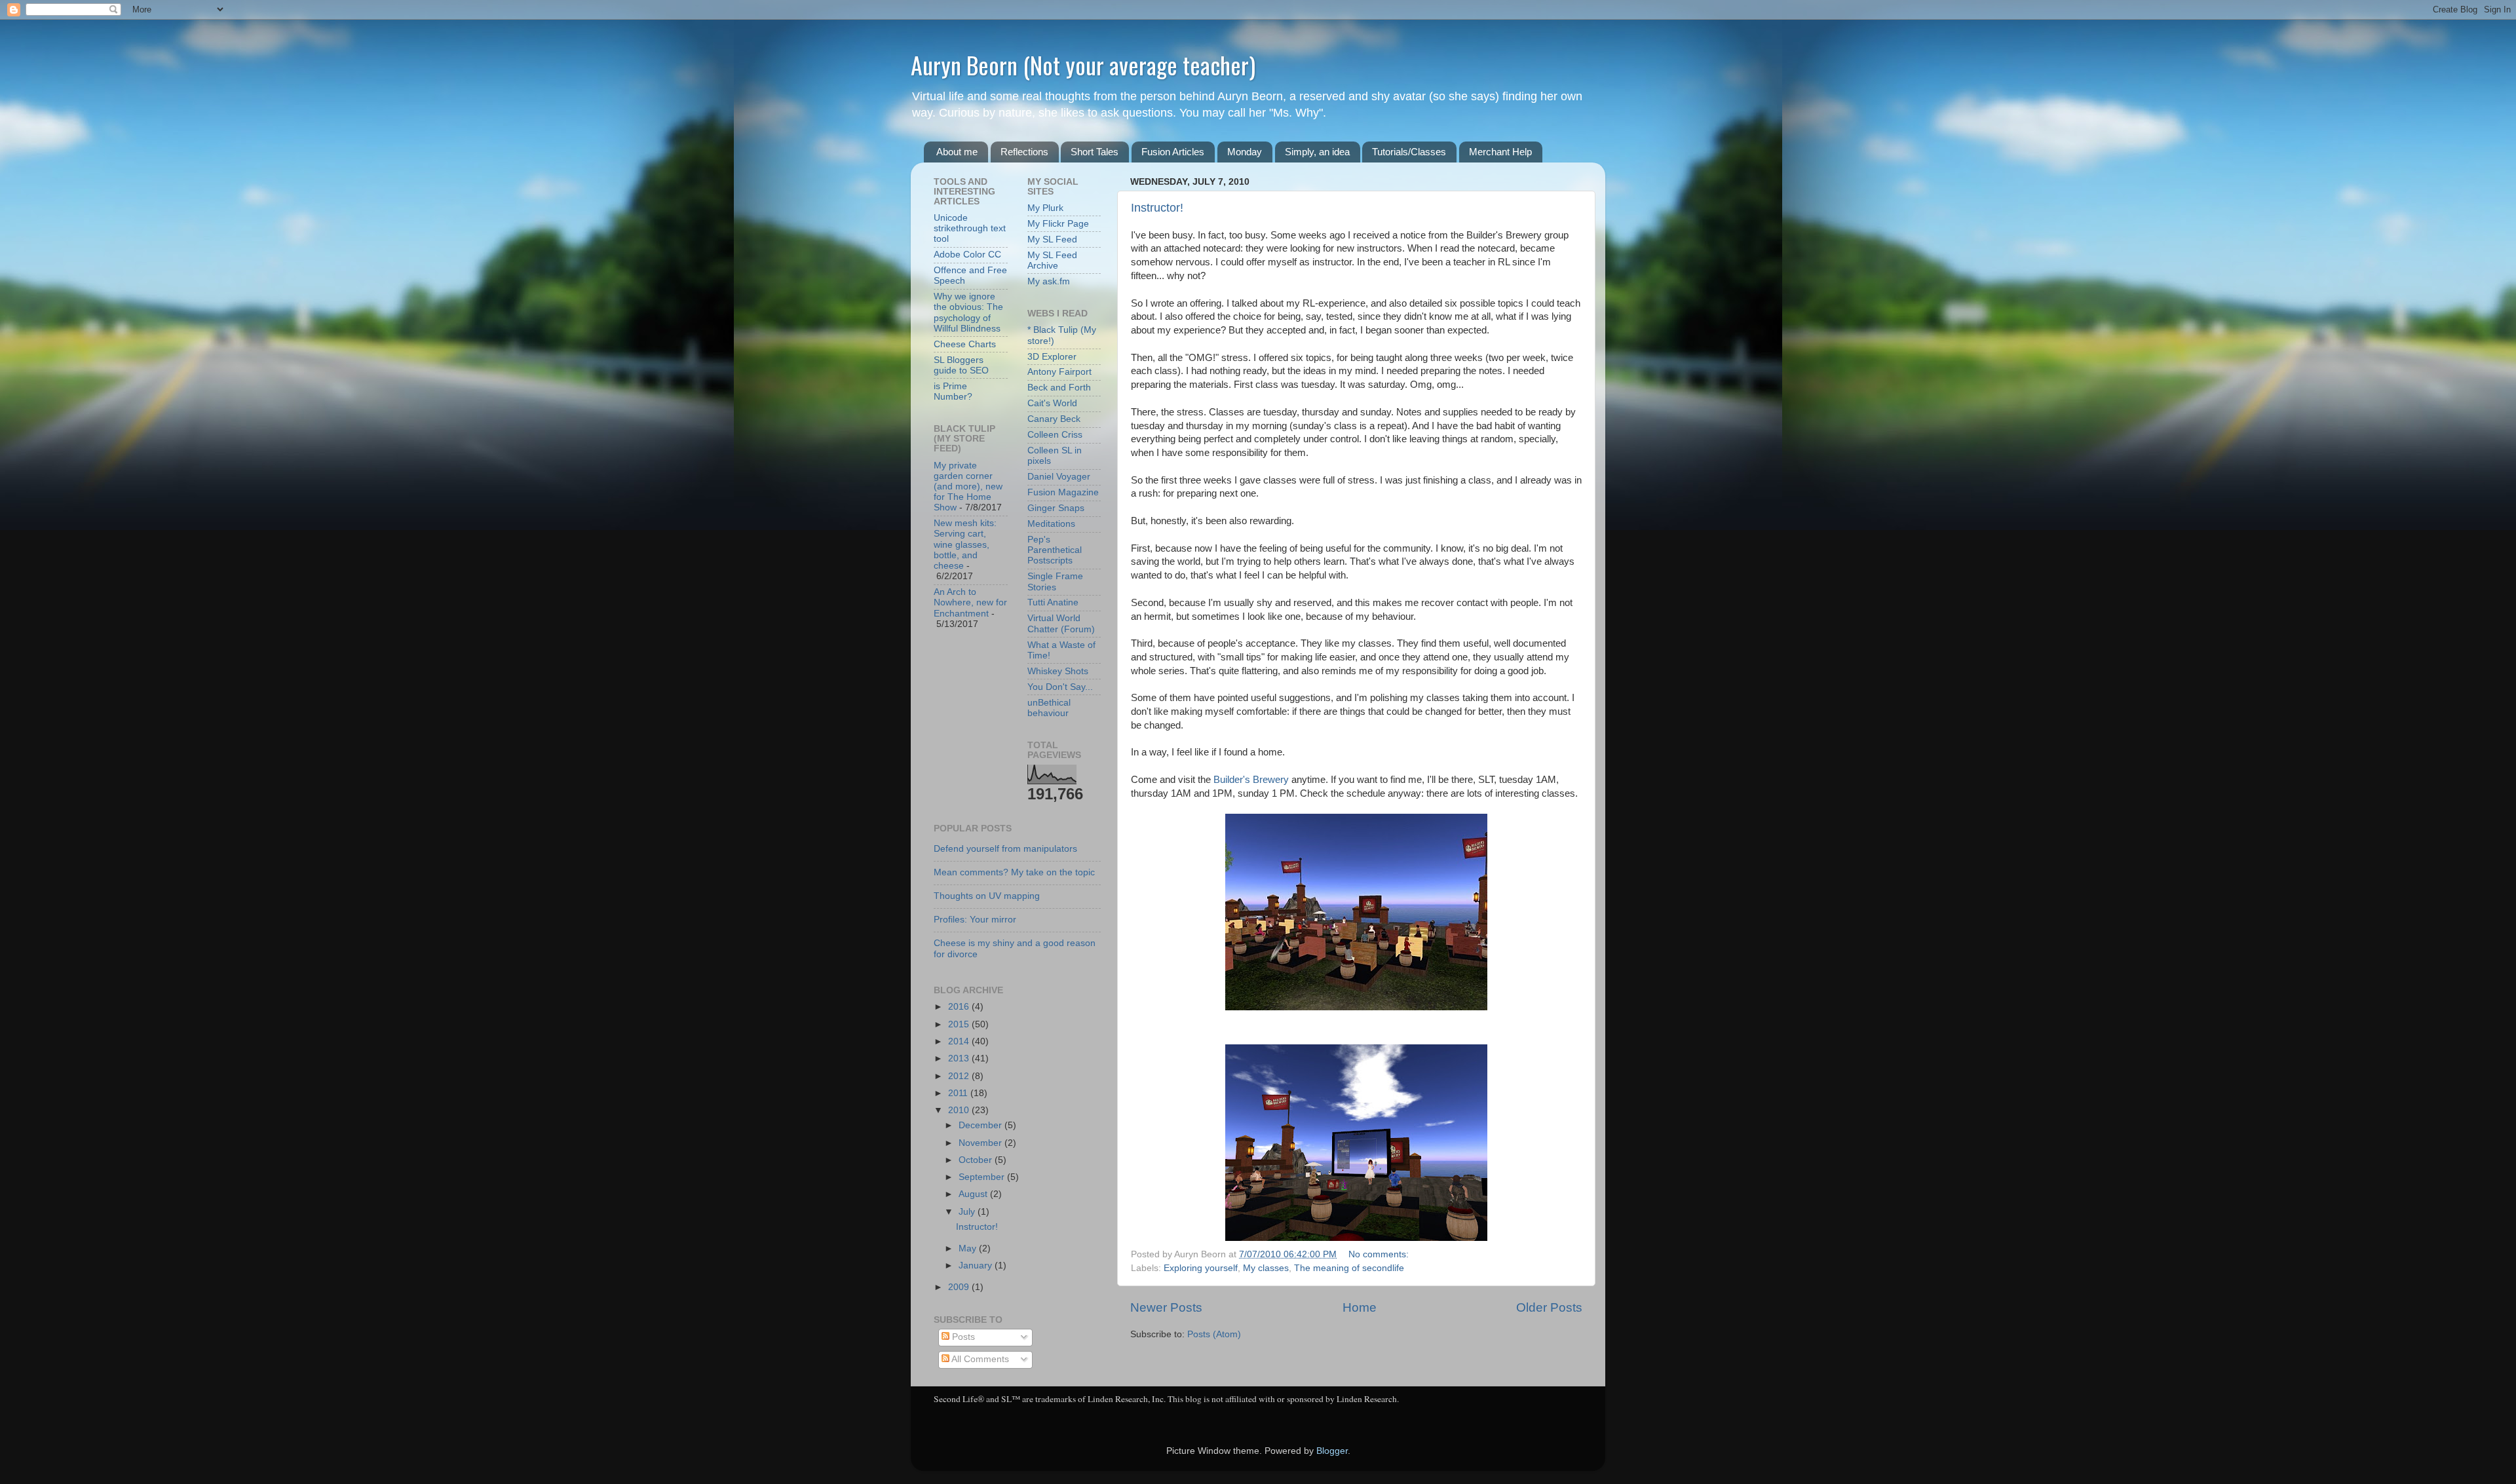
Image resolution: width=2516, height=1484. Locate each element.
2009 (960, 1287)
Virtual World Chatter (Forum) (1061, 623)
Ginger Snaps (1056, 508)
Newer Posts (1166, 1307)
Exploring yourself (1201, 1268)
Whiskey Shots (1058, 671)
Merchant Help (1500, 152)
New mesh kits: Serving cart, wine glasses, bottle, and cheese (965, 544)
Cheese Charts (965, 344)
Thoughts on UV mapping (987, 896)
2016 (960, 1007)
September (983, 1177)
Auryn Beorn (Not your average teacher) (1083, 65)
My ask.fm (1049, 281)
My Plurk (1045, 208)
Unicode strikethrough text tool (970, 228)
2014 (960, 1041)
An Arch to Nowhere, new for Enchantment (970, 602)
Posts (962, 1337)
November (982, 1143)
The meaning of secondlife (1349, 1268)
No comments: (1380, 1254)
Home (1360, 1307)
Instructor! (1157, 208)
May (969, 1248)
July (968, 1212)
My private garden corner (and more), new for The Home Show (968, 487)
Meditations (1051, 524)
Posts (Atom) (1214, 1334)
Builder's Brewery (1251, 780)
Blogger (1332, 1451)
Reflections (1024, 152)
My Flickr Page (1058, 224)
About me (957, 152)
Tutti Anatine (1053, 602)
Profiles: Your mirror (975, 920)
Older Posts (1549, 1307)
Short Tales (1095, 152)
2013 (960, 1058)
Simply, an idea (1317, 152)
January (977, 1265)
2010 (960, 1110)
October (977, 1160)
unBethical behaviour (1049, 708)
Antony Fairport (1059, 372)
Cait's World (1052, 403)
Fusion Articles (1173, 152)
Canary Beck (1054, 419)
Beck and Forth (1059, 388)
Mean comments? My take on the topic (1014, 872)
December (982, 1125)
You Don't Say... (1060, 687)
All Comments (979, 1359)
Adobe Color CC (967, 255)
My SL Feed (1052, 239)
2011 (959, 1093)
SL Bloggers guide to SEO (961, 365)
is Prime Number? (953, 391)
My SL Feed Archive (1052, 260)
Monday (1245, 152)
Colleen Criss (1055, 435)
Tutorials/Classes (1409, 152)
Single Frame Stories (1055, 581)
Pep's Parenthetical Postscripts (1055, 550)
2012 (960, 1076)
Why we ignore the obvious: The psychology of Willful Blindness (968, 313)
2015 (960, 1024)
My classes (1266, 1268)
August (974, 1194)
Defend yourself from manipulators (1005, 849)
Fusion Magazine (1063, 492)
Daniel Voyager (1059, 477)
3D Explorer (1052, 357)
